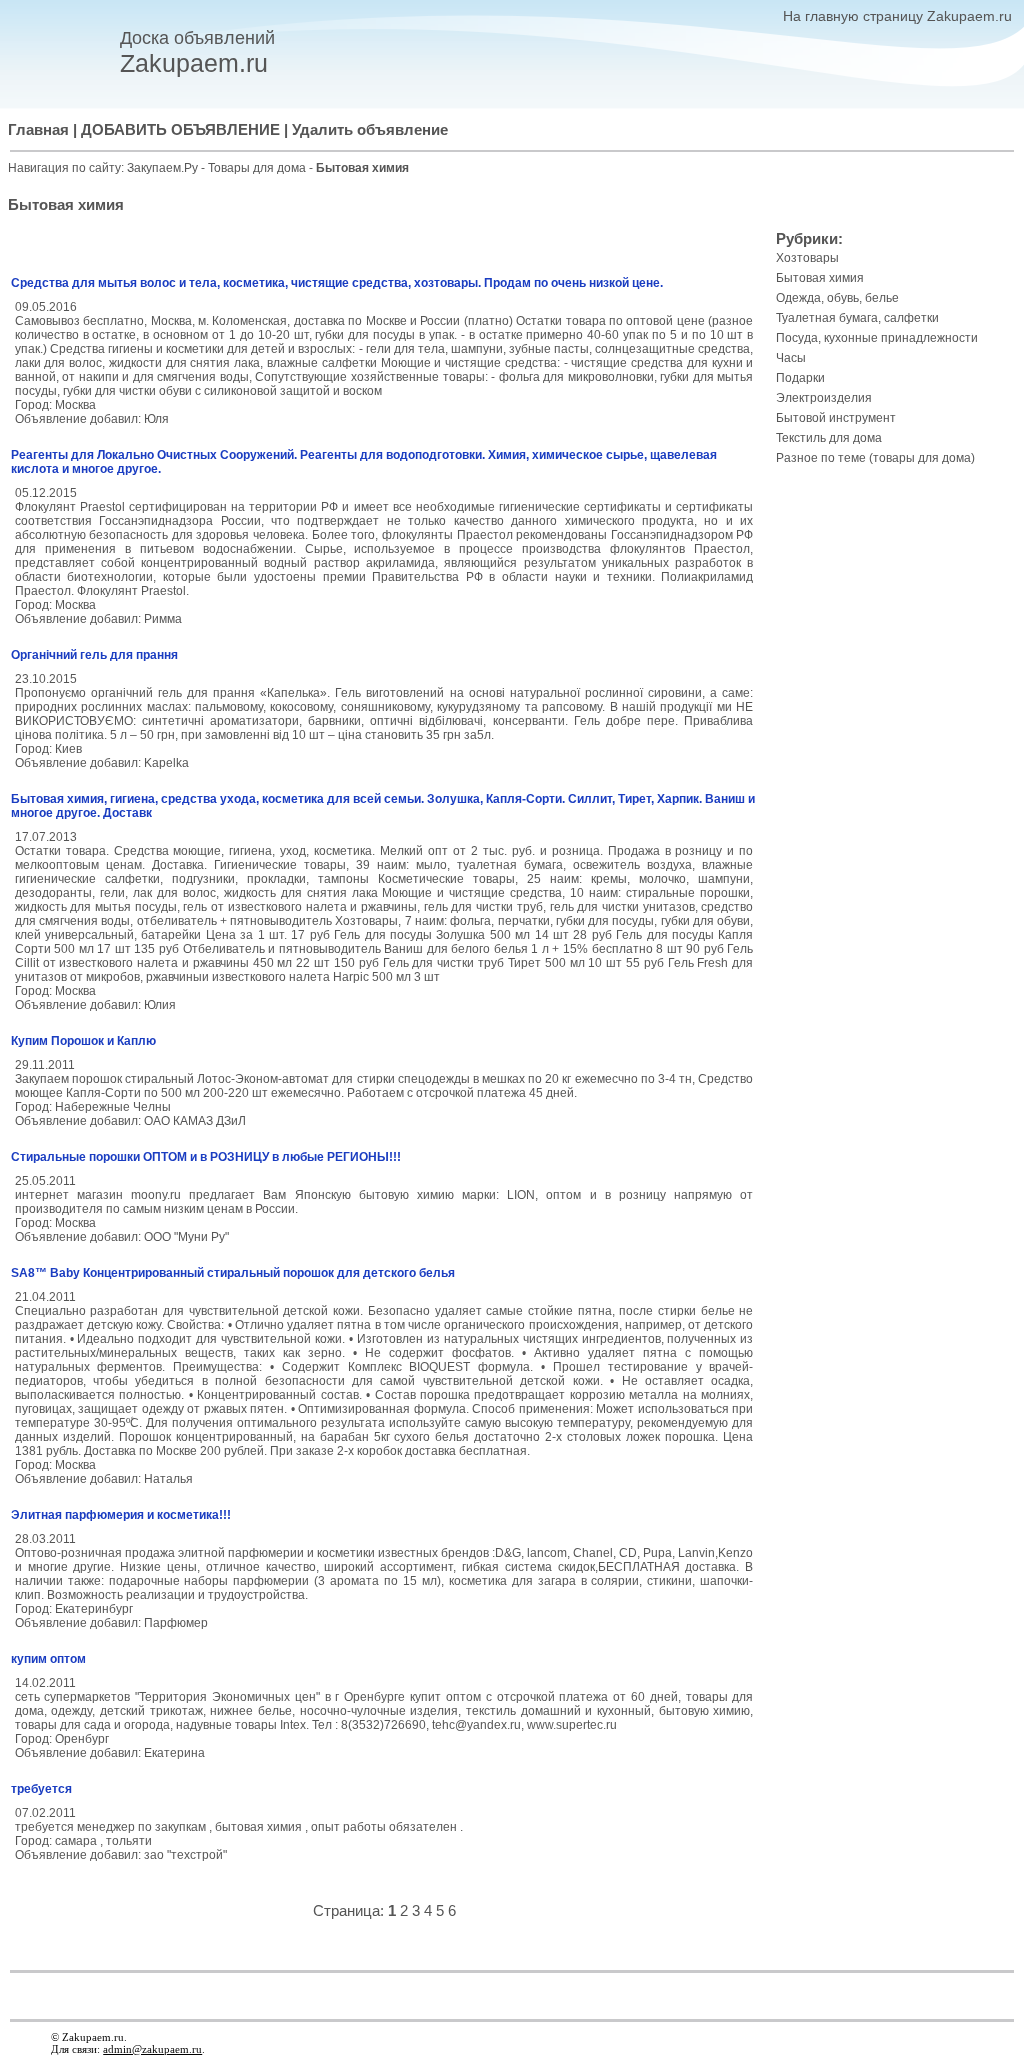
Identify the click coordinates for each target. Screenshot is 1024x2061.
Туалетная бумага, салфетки (857, 318)
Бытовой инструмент (836, 418)
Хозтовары (807, 258)
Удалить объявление (370, 130)
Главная (38, 130)
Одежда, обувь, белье (837, 298)
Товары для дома (258, 168)
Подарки (800, 378)
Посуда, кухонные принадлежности (877, 338)
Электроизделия (824, 398)
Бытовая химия (820, 278)
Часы (791, 358)
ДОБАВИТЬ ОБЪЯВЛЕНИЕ (180, 130)
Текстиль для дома (829, 438)
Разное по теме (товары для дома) (875, 458)
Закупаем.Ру (162, 168)
